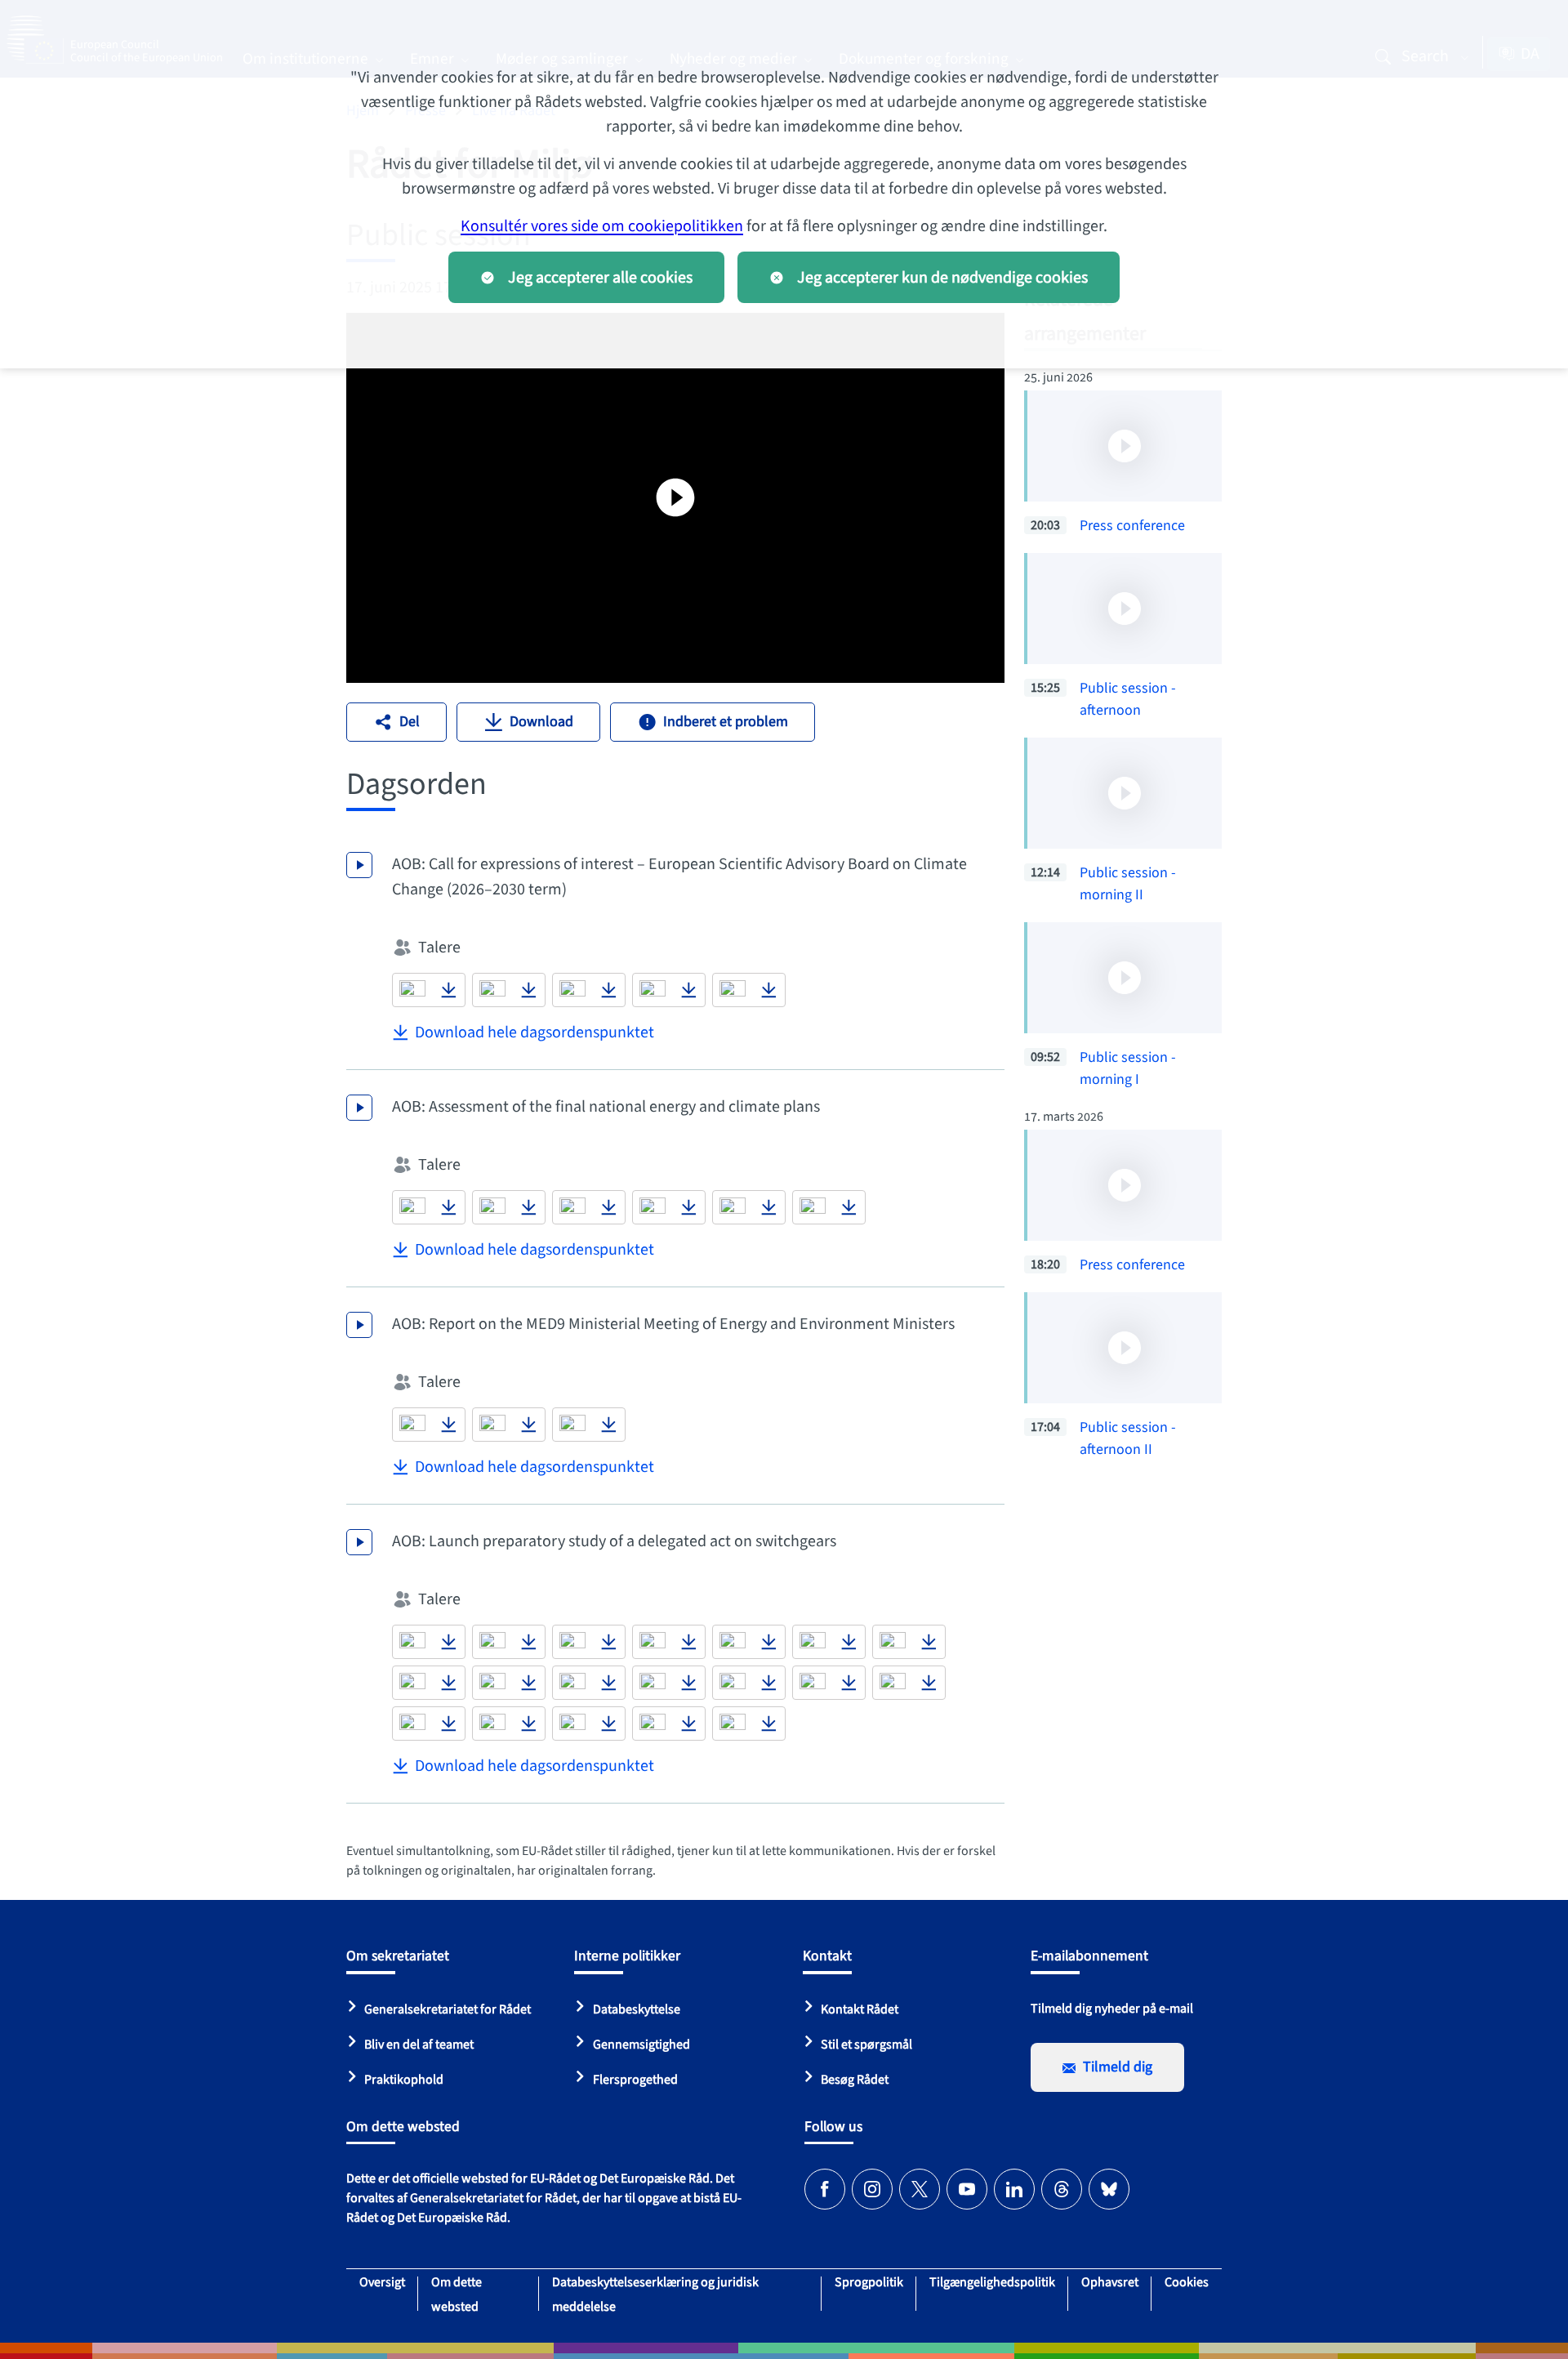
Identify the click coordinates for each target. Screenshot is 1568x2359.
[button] (412, 990)
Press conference (1132, 526)
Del (410, 722)
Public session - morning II (1128, 884)
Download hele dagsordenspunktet (535, 1032)
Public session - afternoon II (1128, 1438)
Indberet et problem (726, 722)
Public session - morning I (1128, 1068)
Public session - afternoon (1128, 699)
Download (541, 722)
